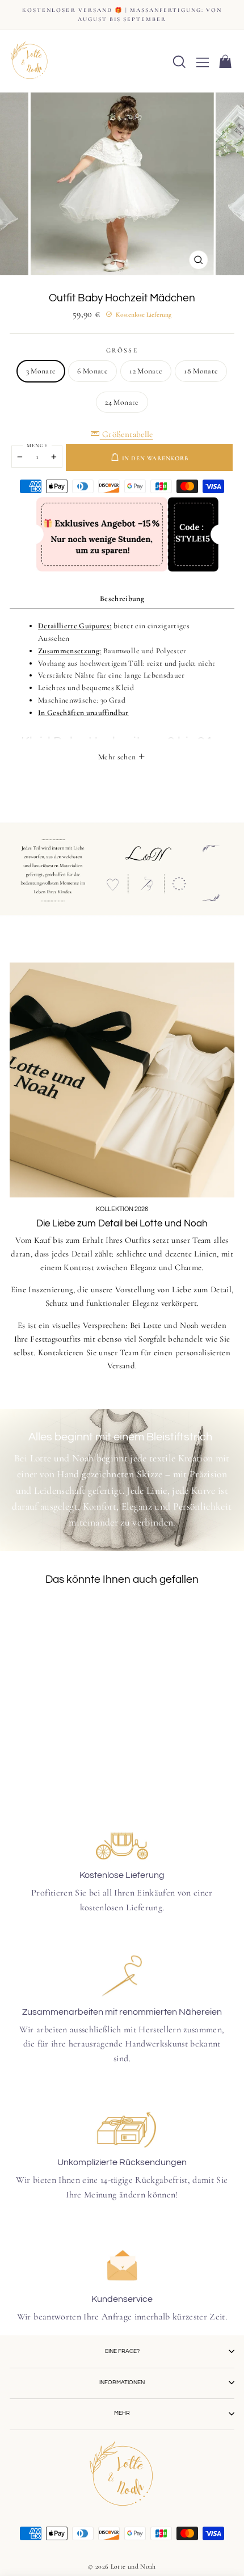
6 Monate (92, 371)
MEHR (122, 2413)
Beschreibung (122, 598)
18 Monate (201, 371)
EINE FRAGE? (122, 2351)
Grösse (122, 350)
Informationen (122, 2382)
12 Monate (146, 371)
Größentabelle (127, 434)
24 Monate (122, 402)
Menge (37, 446)
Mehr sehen (118, 757)
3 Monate (41, 371)
